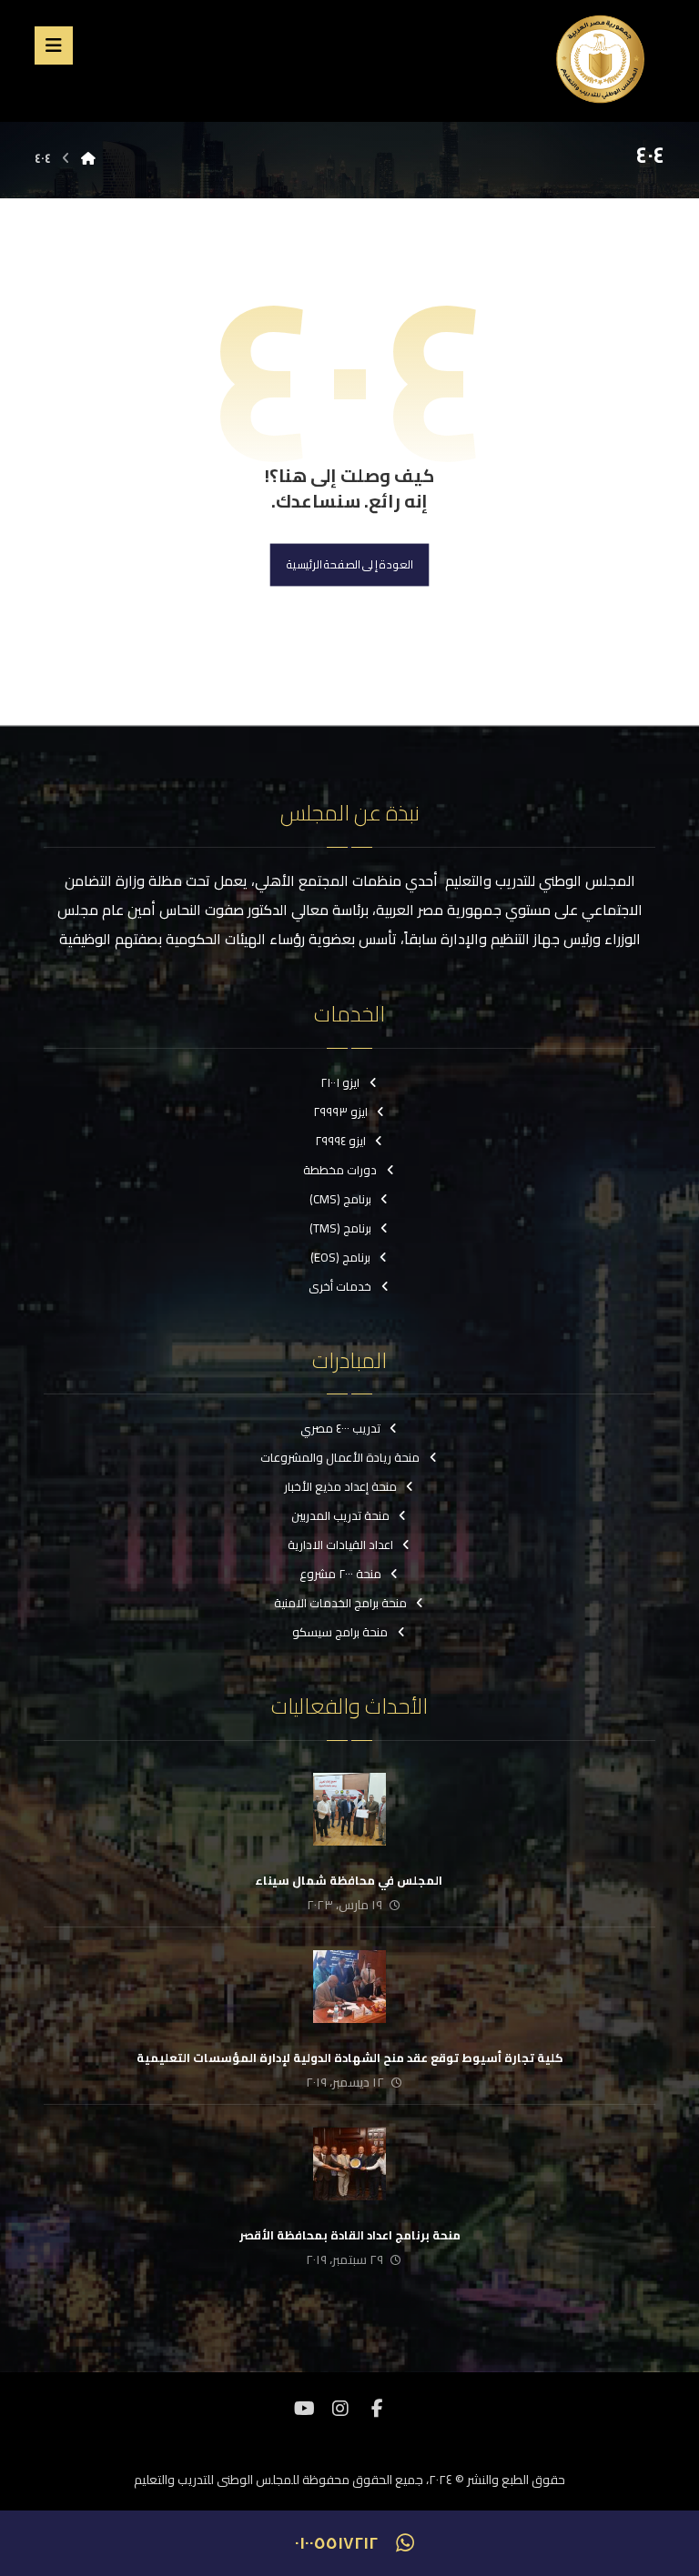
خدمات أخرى (340, 1286)
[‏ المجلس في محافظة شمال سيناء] (349, 1809)
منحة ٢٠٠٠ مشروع (340, 1574)
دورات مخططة (340, 1170)
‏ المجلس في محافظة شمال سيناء (350, 1880)
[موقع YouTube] (304, 2409)
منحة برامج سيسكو (340, 1632)
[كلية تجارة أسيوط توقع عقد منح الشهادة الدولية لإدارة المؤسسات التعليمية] (349, 1987)
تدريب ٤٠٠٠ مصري (340, 1428)
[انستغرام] (340, 2409)
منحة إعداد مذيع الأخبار (340, 1486)
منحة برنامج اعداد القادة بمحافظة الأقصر (350, 2235)
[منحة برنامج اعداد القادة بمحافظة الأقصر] (349, 2164)
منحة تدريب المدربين (340, 1515)
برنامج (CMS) (340, 1199)
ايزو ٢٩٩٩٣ (340, 1112)
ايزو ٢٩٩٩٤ (340, 1141)
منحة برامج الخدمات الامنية (340, 1603)
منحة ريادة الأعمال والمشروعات (340, 1457)
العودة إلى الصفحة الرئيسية (350, 565)
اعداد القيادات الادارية (340, 1545)
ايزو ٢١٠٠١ (340, 1082)
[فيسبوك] (377, 2409)
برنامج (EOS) (340, 1257)
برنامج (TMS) (340, 1228)
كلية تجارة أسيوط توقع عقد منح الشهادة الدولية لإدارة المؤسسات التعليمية (350, 2058)
